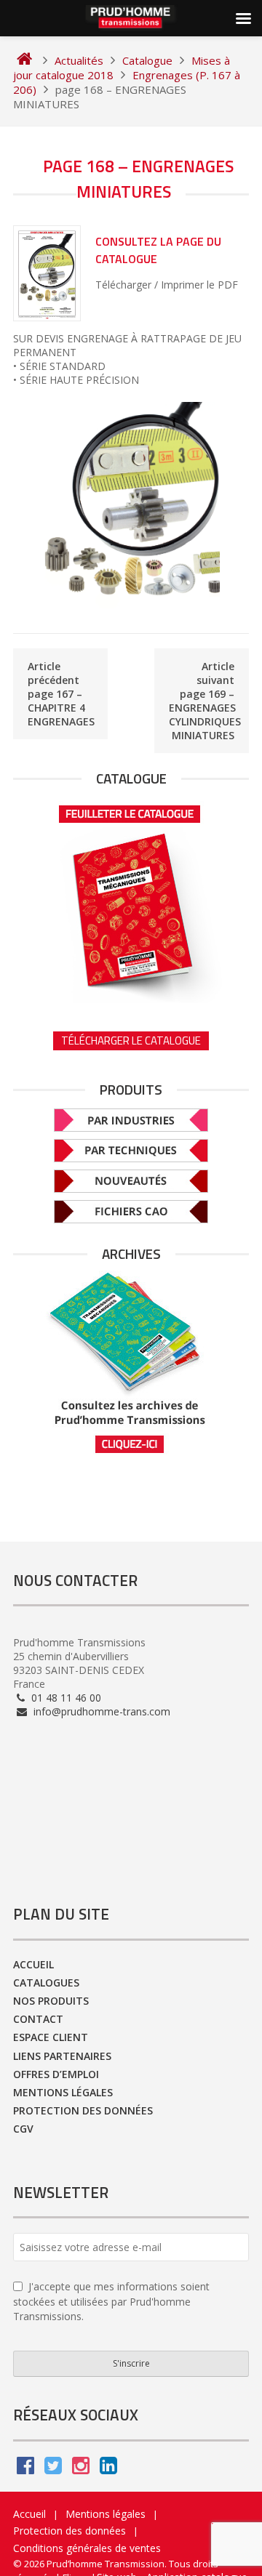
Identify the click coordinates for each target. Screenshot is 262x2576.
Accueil (33, 1964)
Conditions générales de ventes (87, 2548)
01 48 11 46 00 (65, 1698)
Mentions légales (63, 2092)
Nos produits (51, 2001)
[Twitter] (53, 2469)
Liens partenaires (62, 2056)
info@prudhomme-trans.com (100, 1711)
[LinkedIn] (108, 2469)
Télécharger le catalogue (131, 1041)
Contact (38, 2019)
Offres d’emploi (56, 2074)
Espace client (51, 2037)
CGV (23, 2129)
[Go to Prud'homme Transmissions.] (24, 60)
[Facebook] (25, 2469)
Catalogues (46, 1983)
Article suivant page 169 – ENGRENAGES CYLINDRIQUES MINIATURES (205, 701)
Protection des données (83, 2110)
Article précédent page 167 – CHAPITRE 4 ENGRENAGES (61, 694)
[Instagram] (81, 2469)
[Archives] (131, 1363)
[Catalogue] (131, 899)
